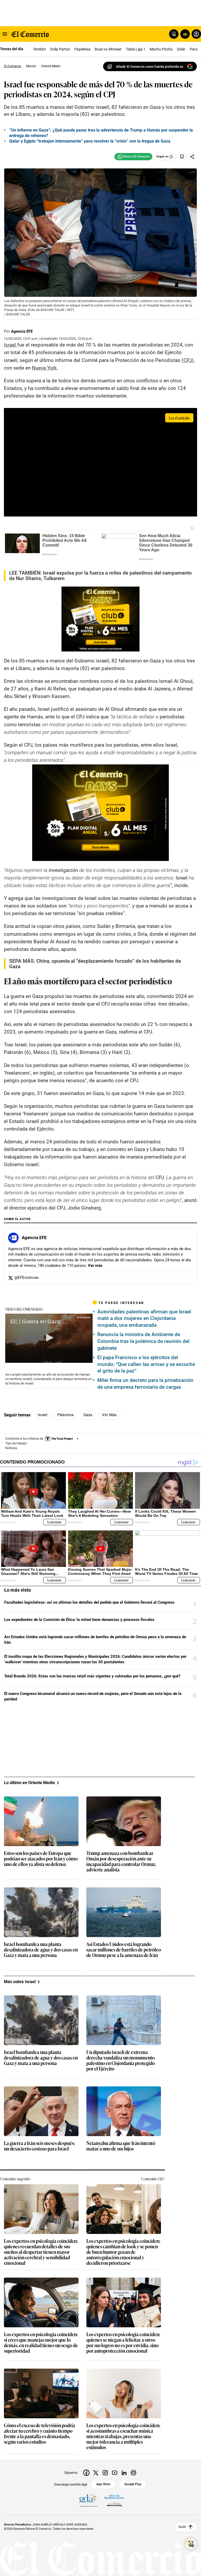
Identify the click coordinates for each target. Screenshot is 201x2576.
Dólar (181, 49)
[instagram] (105, 2473)
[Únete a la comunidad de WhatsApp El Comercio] (133, 157)
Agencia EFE (22, 331)
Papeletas (82, 49)
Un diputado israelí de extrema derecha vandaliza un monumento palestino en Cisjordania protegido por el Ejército (121, 2061)
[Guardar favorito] (182, 157)
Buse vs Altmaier (108, 49)
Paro (194, 49)
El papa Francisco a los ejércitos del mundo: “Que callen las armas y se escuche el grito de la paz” (146, 1364)
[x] (96, 2473)
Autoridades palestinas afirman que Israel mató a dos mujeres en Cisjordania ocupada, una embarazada (144, 1318)
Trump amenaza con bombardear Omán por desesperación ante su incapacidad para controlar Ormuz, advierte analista (121, 1862)
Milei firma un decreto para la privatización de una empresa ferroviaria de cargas (145, 1384)
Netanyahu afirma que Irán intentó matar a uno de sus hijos (121, 2146)
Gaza (88, 1415)
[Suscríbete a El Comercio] (184, 34)
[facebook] (86, 2473)
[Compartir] (192, 157)
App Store (103, 2484)
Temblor (40, 49)
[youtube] (115, 2473)
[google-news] (133, 2473)
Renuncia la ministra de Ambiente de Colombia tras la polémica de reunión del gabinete (143, 1341)
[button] (49, 1338)
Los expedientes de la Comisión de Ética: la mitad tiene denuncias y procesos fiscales (79, 1620)
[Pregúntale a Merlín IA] (191, 2544)
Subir (182, 2527)
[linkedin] (124, 2473)
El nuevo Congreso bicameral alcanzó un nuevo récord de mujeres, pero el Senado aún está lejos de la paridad (93, 1696)
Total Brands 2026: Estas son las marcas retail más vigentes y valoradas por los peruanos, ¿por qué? (92, 1676)
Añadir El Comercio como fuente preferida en (150, 67)
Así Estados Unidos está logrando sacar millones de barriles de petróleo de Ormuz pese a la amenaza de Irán (95, 1640)
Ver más (95, 1266)
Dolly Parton (60, 49)
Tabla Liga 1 (136, 49)
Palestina (65, 1415)
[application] (49, 1338)
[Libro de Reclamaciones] (114, 2500)
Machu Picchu (161, 49)
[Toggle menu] (5, 34)
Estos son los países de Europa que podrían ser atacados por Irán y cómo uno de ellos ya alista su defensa (41, 1859)
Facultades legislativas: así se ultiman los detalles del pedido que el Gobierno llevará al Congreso (89, 1602)
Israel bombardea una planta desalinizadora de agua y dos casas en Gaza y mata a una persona (41, 1950)
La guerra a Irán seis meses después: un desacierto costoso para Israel (39, 2146)
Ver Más (109, 1415)
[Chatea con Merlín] (174, 34)
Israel (43, 1415)
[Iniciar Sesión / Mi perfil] (196, 34)
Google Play (133, 2484)
